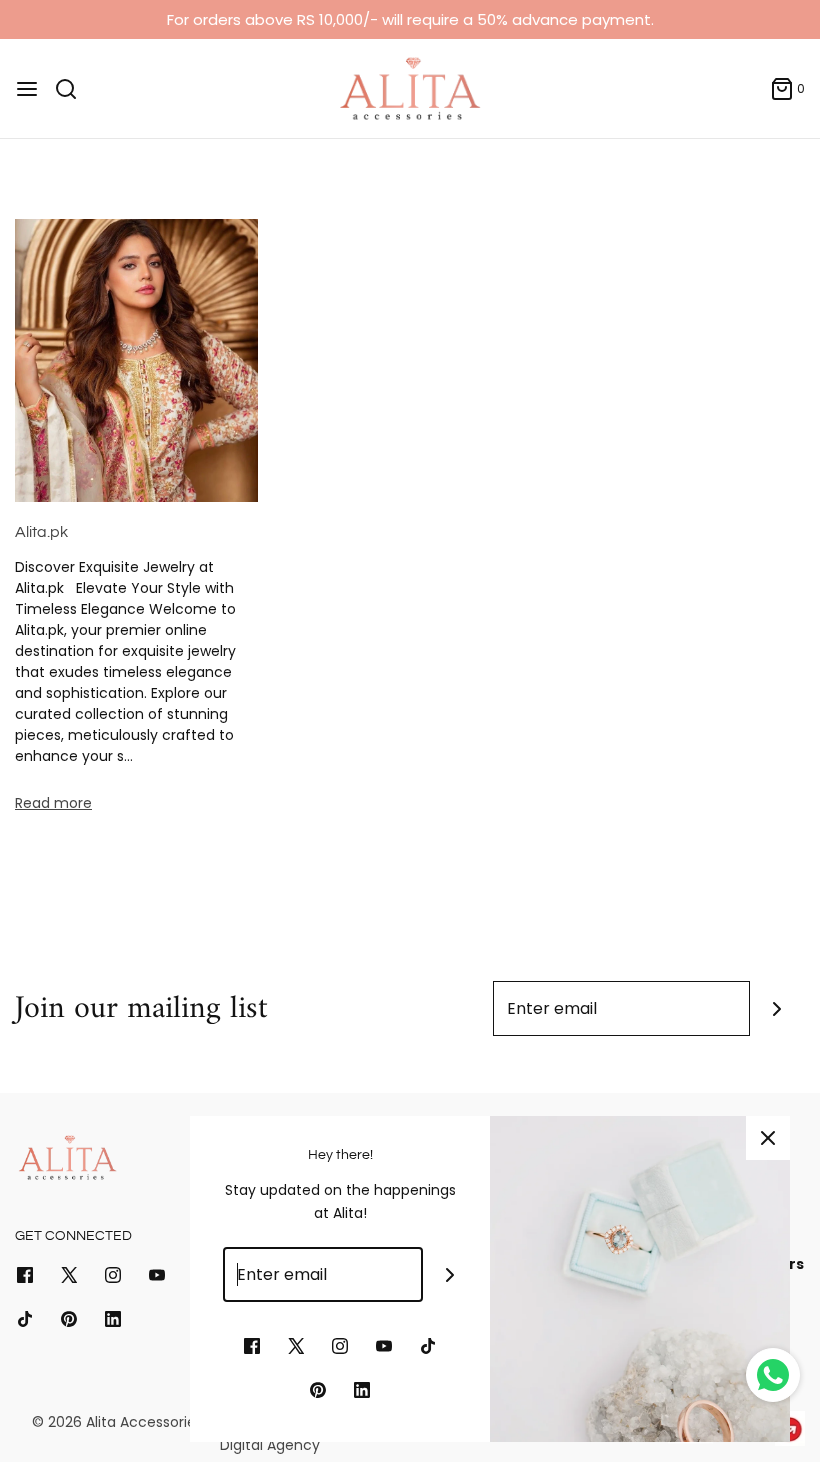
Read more (53, 803)
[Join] (777, 1008)
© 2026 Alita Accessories (117, 1422)
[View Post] (136, 360)
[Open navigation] (27, 89)
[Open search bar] (73, 89)
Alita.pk (41, 532)
